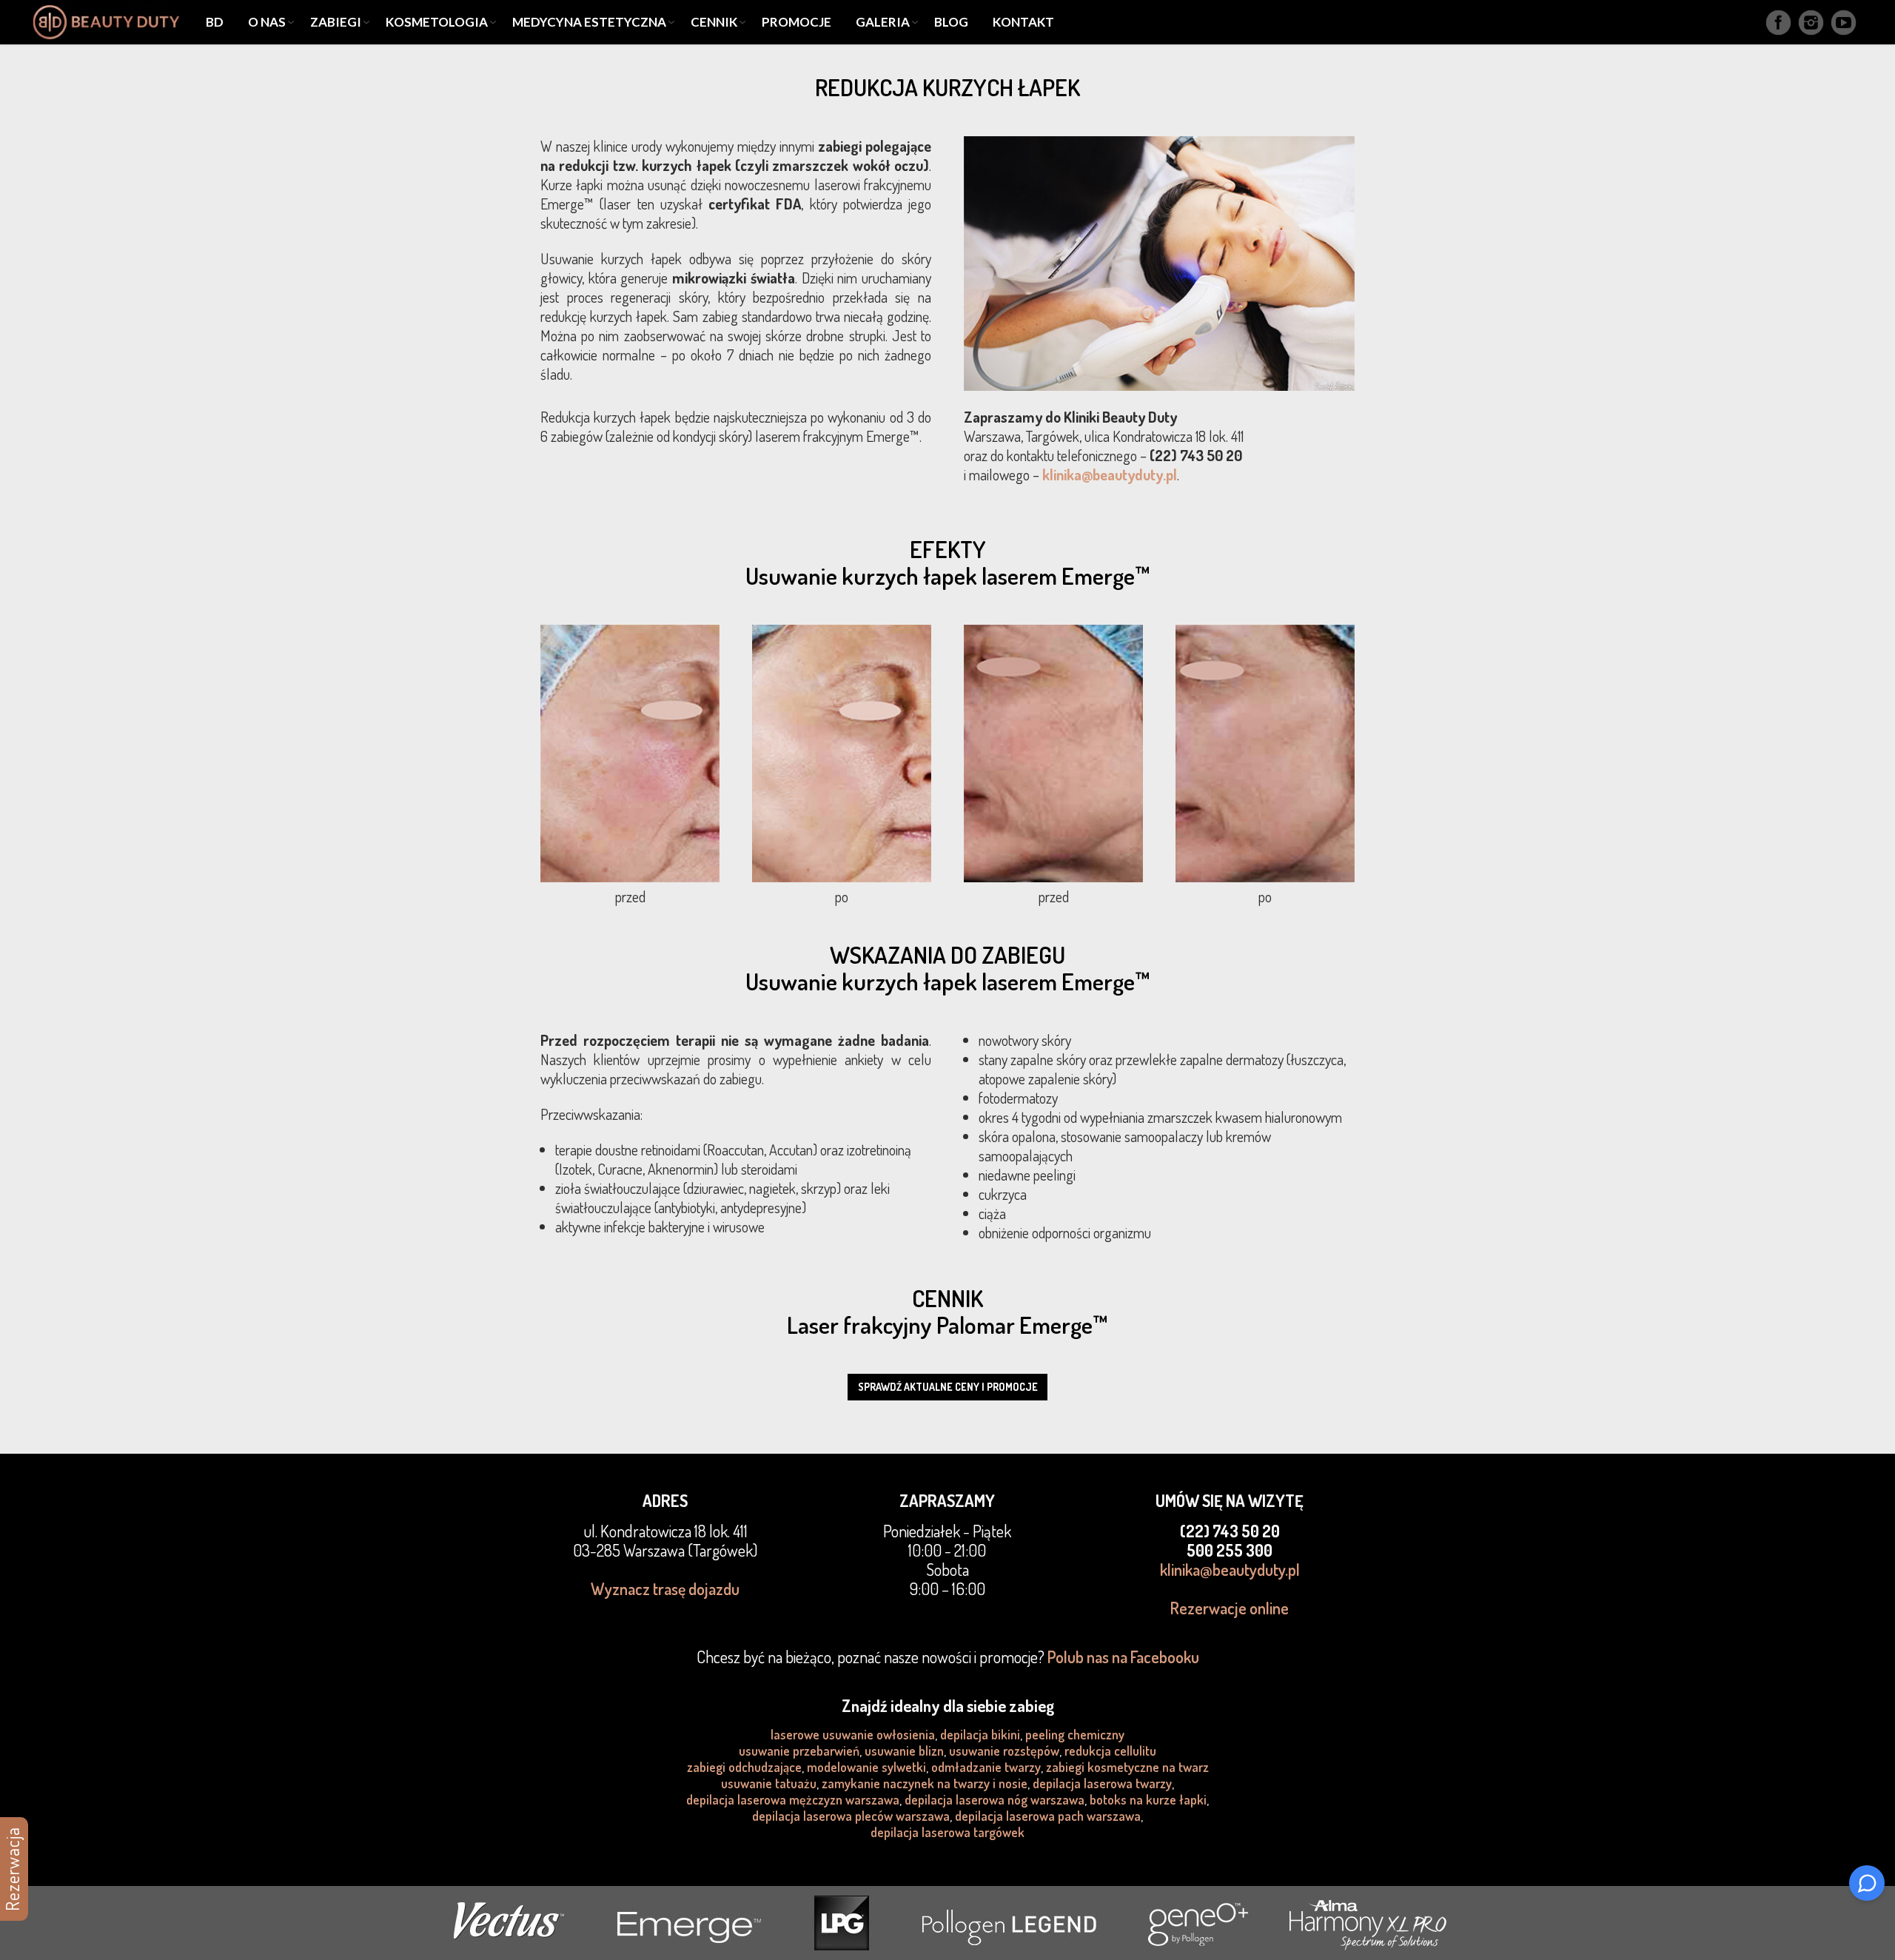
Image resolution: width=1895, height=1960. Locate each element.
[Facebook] (1778, 23)
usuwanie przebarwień (799, 1751)
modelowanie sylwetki (866, 1767)
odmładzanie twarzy (986, 1767)
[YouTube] (1844, 23)
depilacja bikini (980, 1734)
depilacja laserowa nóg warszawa (995, 1799)
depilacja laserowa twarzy (1102, 1783)
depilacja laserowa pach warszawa (1048, 1816)
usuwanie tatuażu (769, 1783)
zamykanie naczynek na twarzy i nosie (925, 1783)
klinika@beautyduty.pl (1110, 474)
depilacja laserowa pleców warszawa (851, 1816)
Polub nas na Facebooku (1123, 1657)
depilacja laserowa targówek (947, 1832)
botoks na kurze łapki (1148, 1799)
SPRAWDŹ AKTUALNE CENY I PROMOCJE (948, 1387)
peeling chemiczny (1075, 1734)
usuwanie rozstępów (1004, 1751)
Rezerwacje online (1230, 1608)
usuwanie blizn (904, 1751)
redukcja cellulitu (1110, 1751)
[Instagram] (1811, 23)
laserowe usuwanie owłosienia (853, 1734)
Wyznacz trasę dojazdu (665, 1588)
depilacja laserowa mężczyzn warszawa (793, 1799)
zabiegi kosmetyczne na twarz (1127, 1767)
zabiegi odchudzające (744, 1767)
